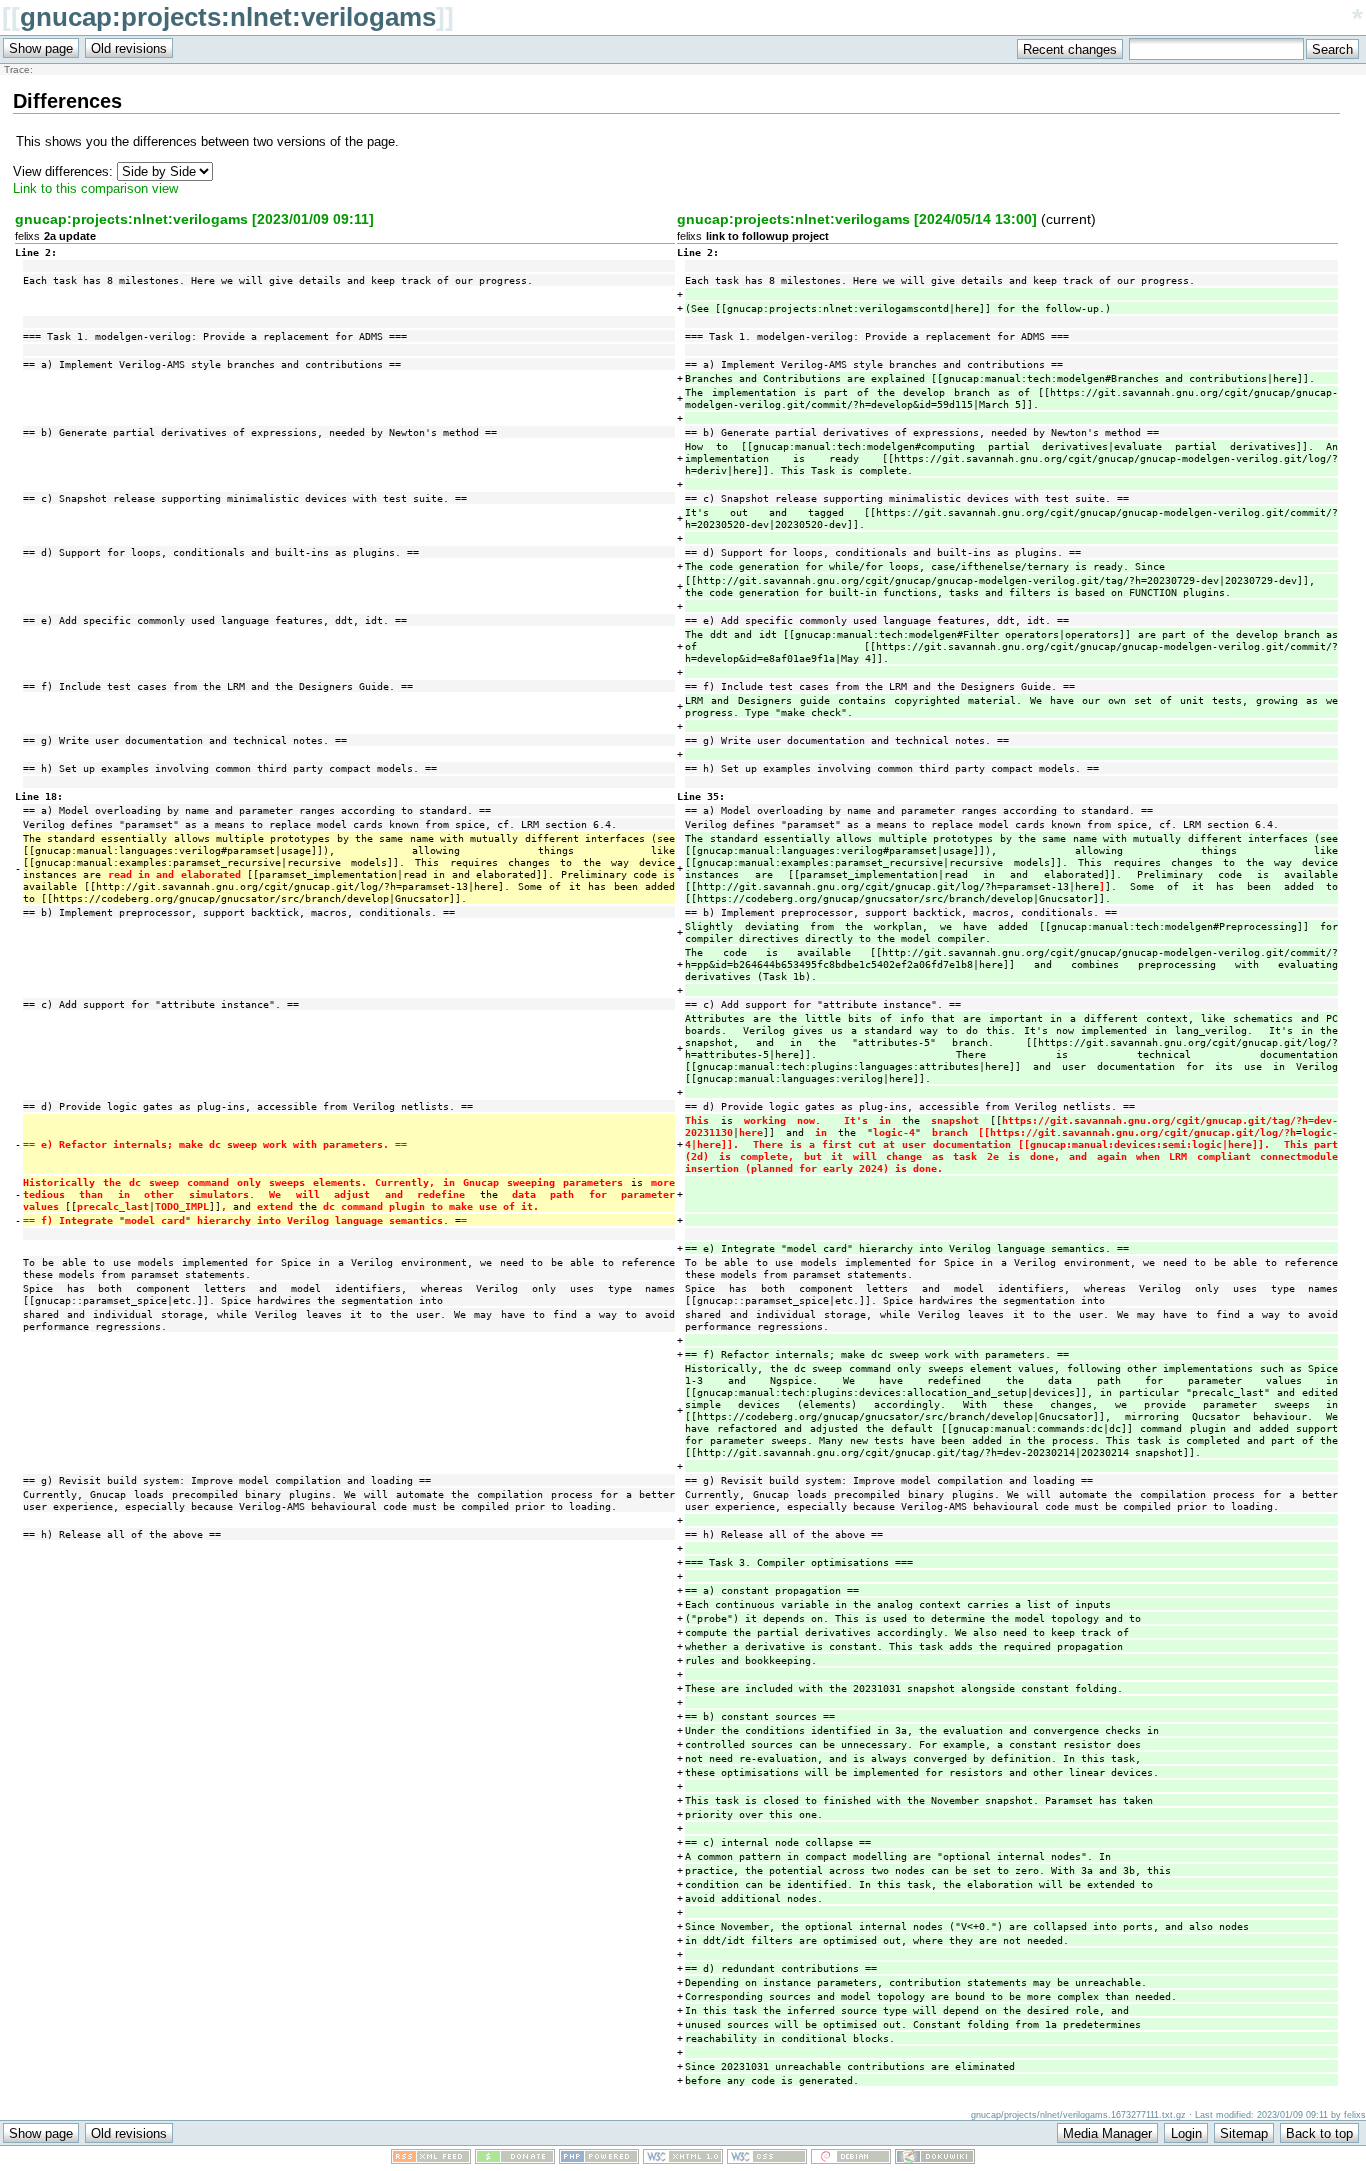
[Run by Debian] (851, 2159)
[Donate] (515, 2159)
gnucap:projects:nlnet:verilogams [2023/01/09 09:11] (194, 219)
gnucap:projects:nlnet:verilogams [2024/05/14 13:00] (857, 219)
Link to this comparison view (95, 188)
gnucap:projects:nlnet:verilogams (228, 17)
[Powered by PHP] (599, 2159)
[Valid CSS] (767, 2159)
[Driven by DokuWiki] (935, 2159)
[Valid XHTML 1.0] (683, 2159)
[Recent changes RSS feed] (431, 2159)
